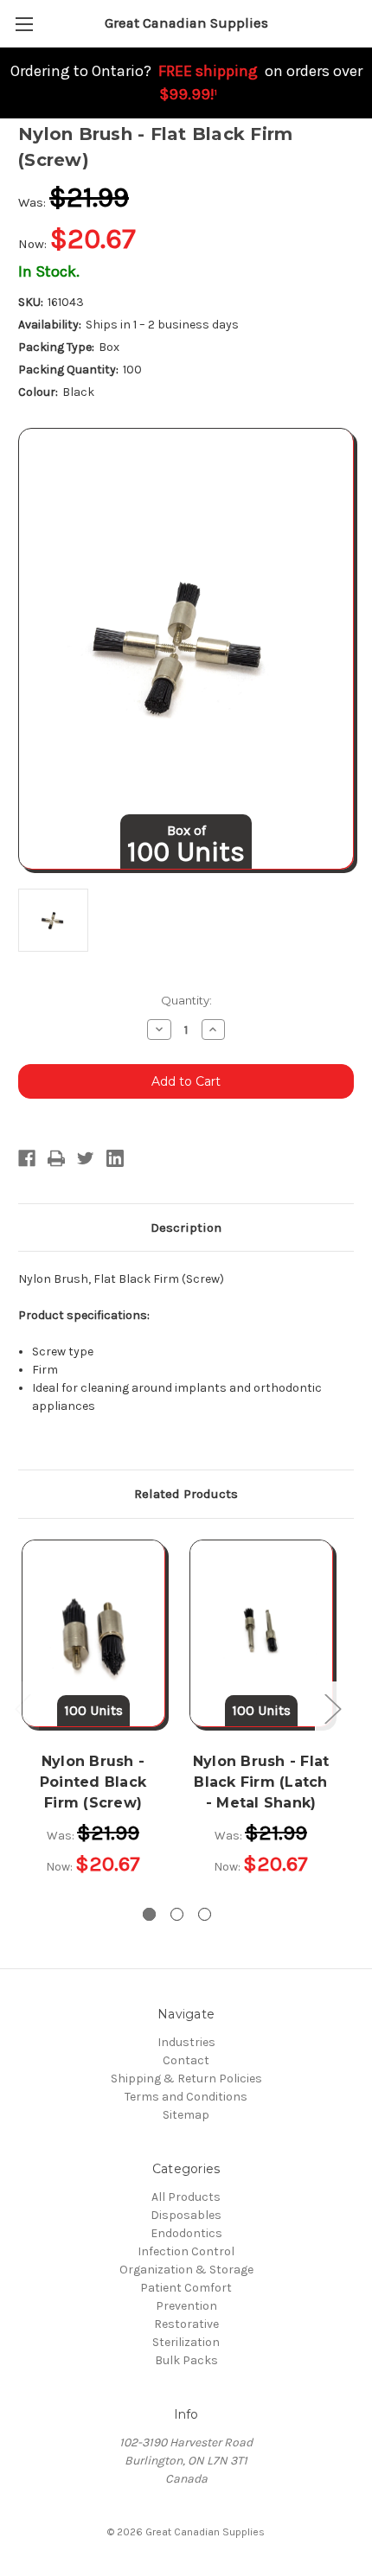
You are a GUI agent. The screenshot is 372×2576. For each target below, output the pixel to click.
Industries (186, 2042)
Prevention (186, 2306)
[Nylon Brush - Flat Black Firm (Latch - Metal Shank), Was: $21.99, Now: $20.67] (261, 1633)
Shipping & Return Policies (186, 2079)
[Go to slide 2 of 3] (177, 1914)
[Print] (56, 1158)
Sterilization (186, 2342)
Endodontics (186, 2233)
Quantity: (186, 1000)
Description (186, 1227)
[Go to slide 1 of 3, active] (149, 1914)
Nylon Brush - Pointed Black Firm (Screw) (93, 1782)
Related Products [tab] (186, 1494)
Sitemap (186, 2115)
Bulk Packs (186, 2360)
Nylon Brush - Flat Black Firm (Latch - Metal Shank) (261, 1782)
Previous (22, 1709)
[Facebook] (27, 1158)
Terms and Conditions (186, 2097)
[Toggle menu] (24, 24)
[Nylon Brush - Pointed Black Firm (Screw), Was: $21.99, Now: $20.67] (93, 1633)
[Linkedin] (115, 1158)
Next (332, 1709)
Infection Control (186, 2251)
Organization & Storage (186, 2270)
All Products (186, 2197)
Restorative (186, 2324)
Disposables (186, 2215)
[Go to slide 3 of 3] (205, 1914)
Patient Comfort (186, 2288)
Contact (186, 2060)
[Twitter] (86, 1158)
